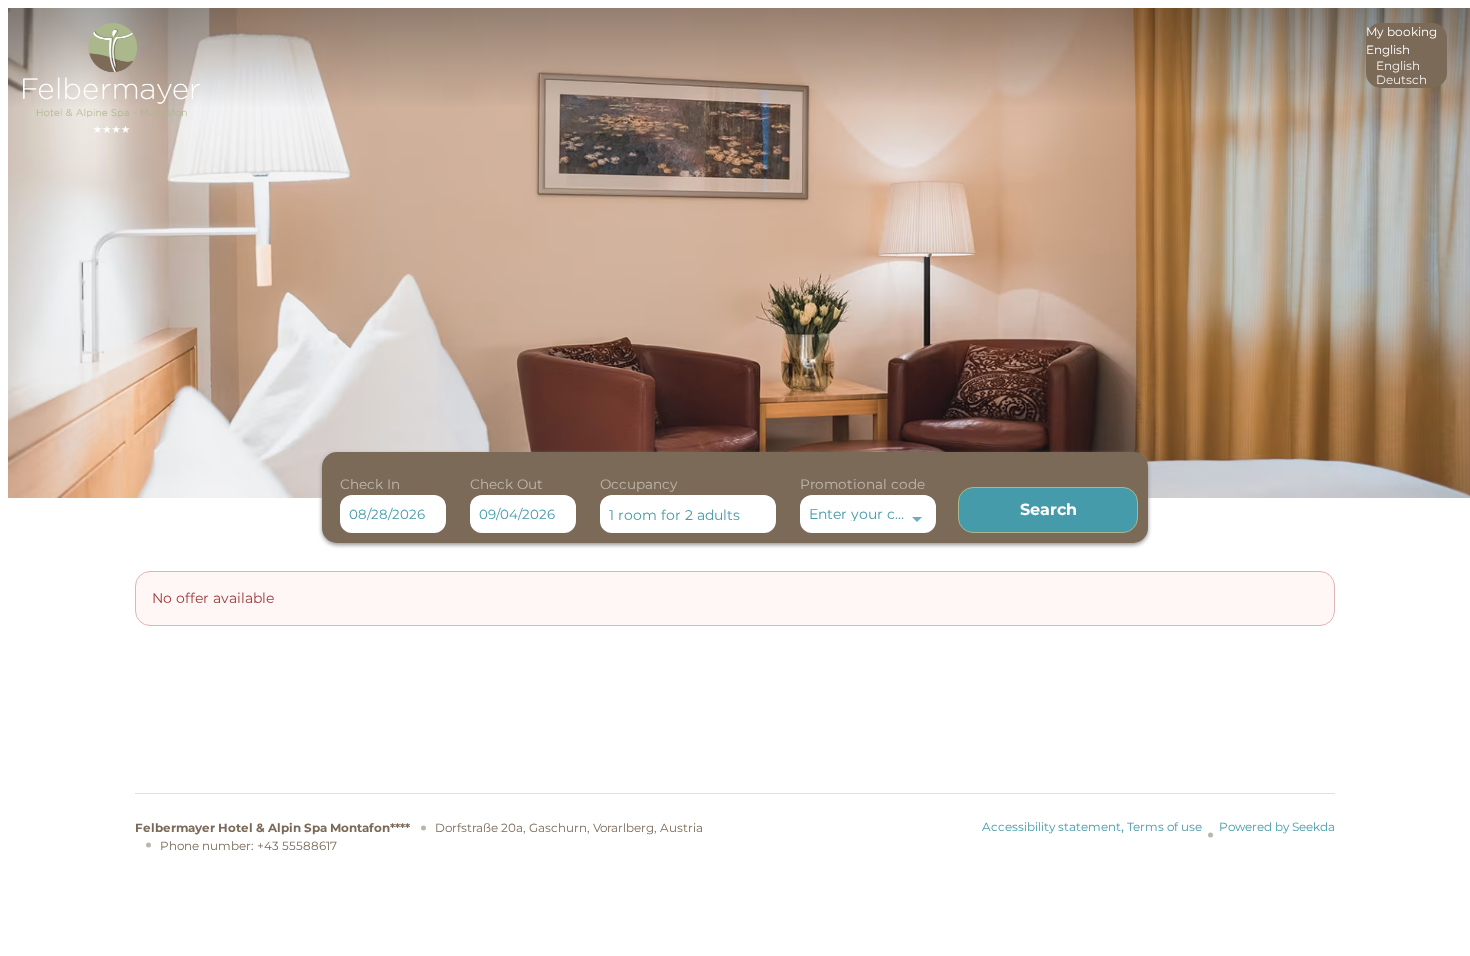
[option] (1406, 66)
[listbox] (1406, 55)
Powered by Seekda (1277, 826)
